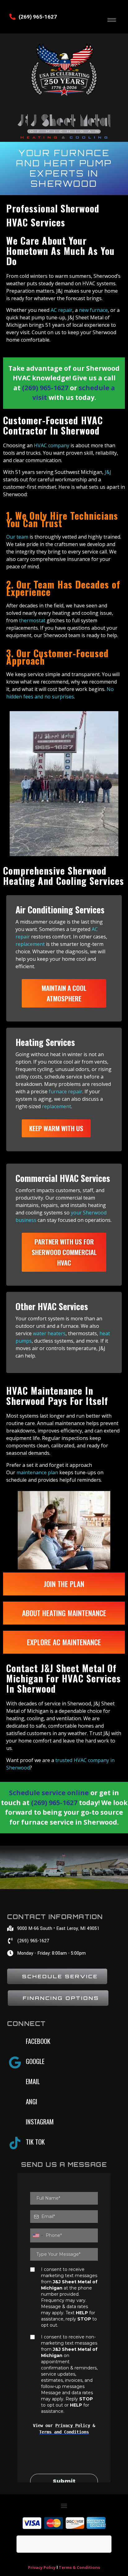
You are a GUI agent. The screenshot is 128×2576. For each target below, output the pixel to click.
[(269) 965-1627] (12, 17)
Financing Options (61, 1998)
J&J (108, 472)
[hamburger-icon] (112, 20)
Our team (17, 537)
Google (35, 2061)
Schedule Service (60, 1976)
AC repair (62, 310)
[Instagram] (15, 2123)
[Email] (15, 2083)
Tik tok (35, 2142)
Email (33, 2081)
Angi (32, 2101)
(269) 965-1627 (38, 17)
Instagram (40, 2121)
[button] (64, 2506)
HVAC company (51, 445)
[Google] (15, 2062)
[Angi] (15, 2103)
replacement (30, 944)
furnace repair (66, 1091)
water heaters (49, 1333)
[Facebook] (15, 2042)
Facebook (38, 2041)
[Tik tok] (15, 2143)
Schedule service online (49, 1793)
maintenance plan (37, 1472)
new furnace (93, 310)
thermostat (32, 620)
